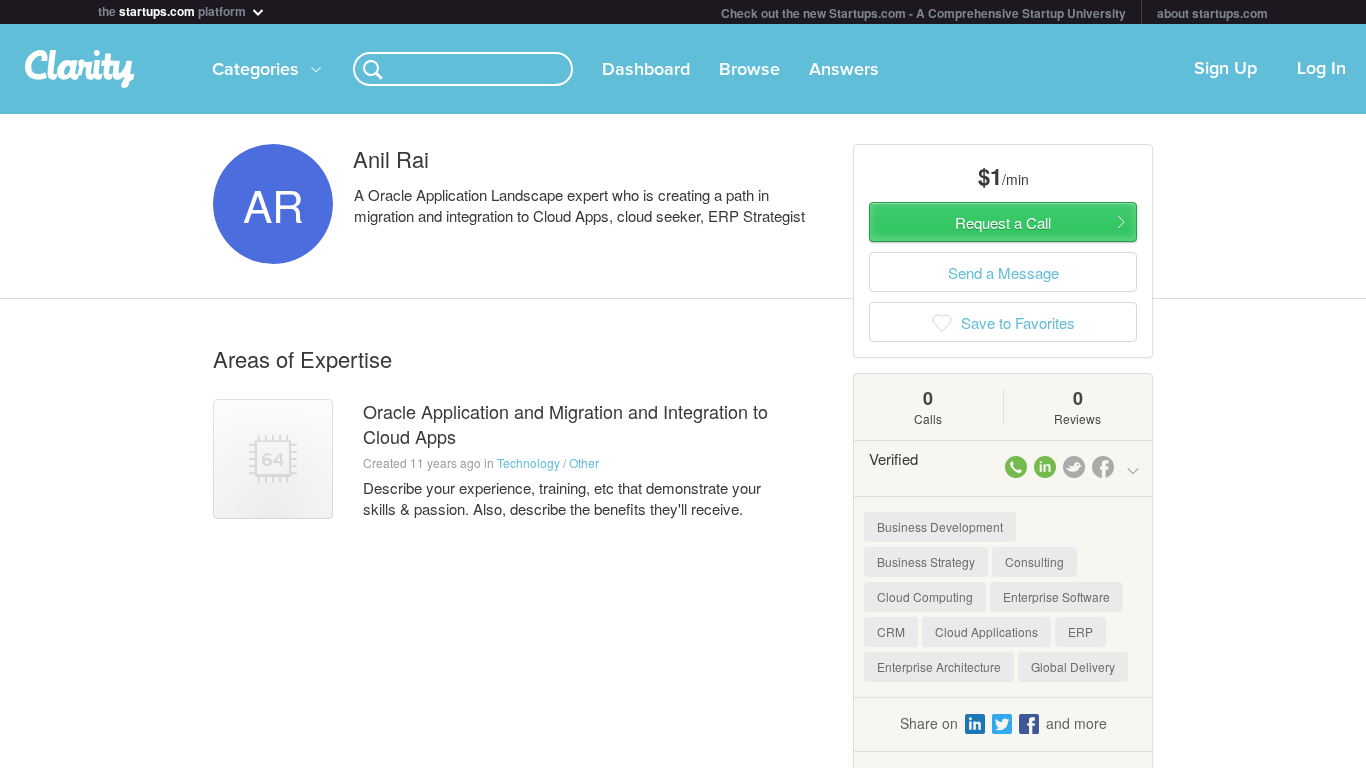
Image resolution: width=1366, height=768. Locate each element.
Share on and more (1003, 723)
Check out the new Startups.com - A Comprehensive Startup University (923, 13)
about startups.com (1212, 13)
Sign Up (1225, 69)
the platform (173, 9)
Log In (1321, 69)
